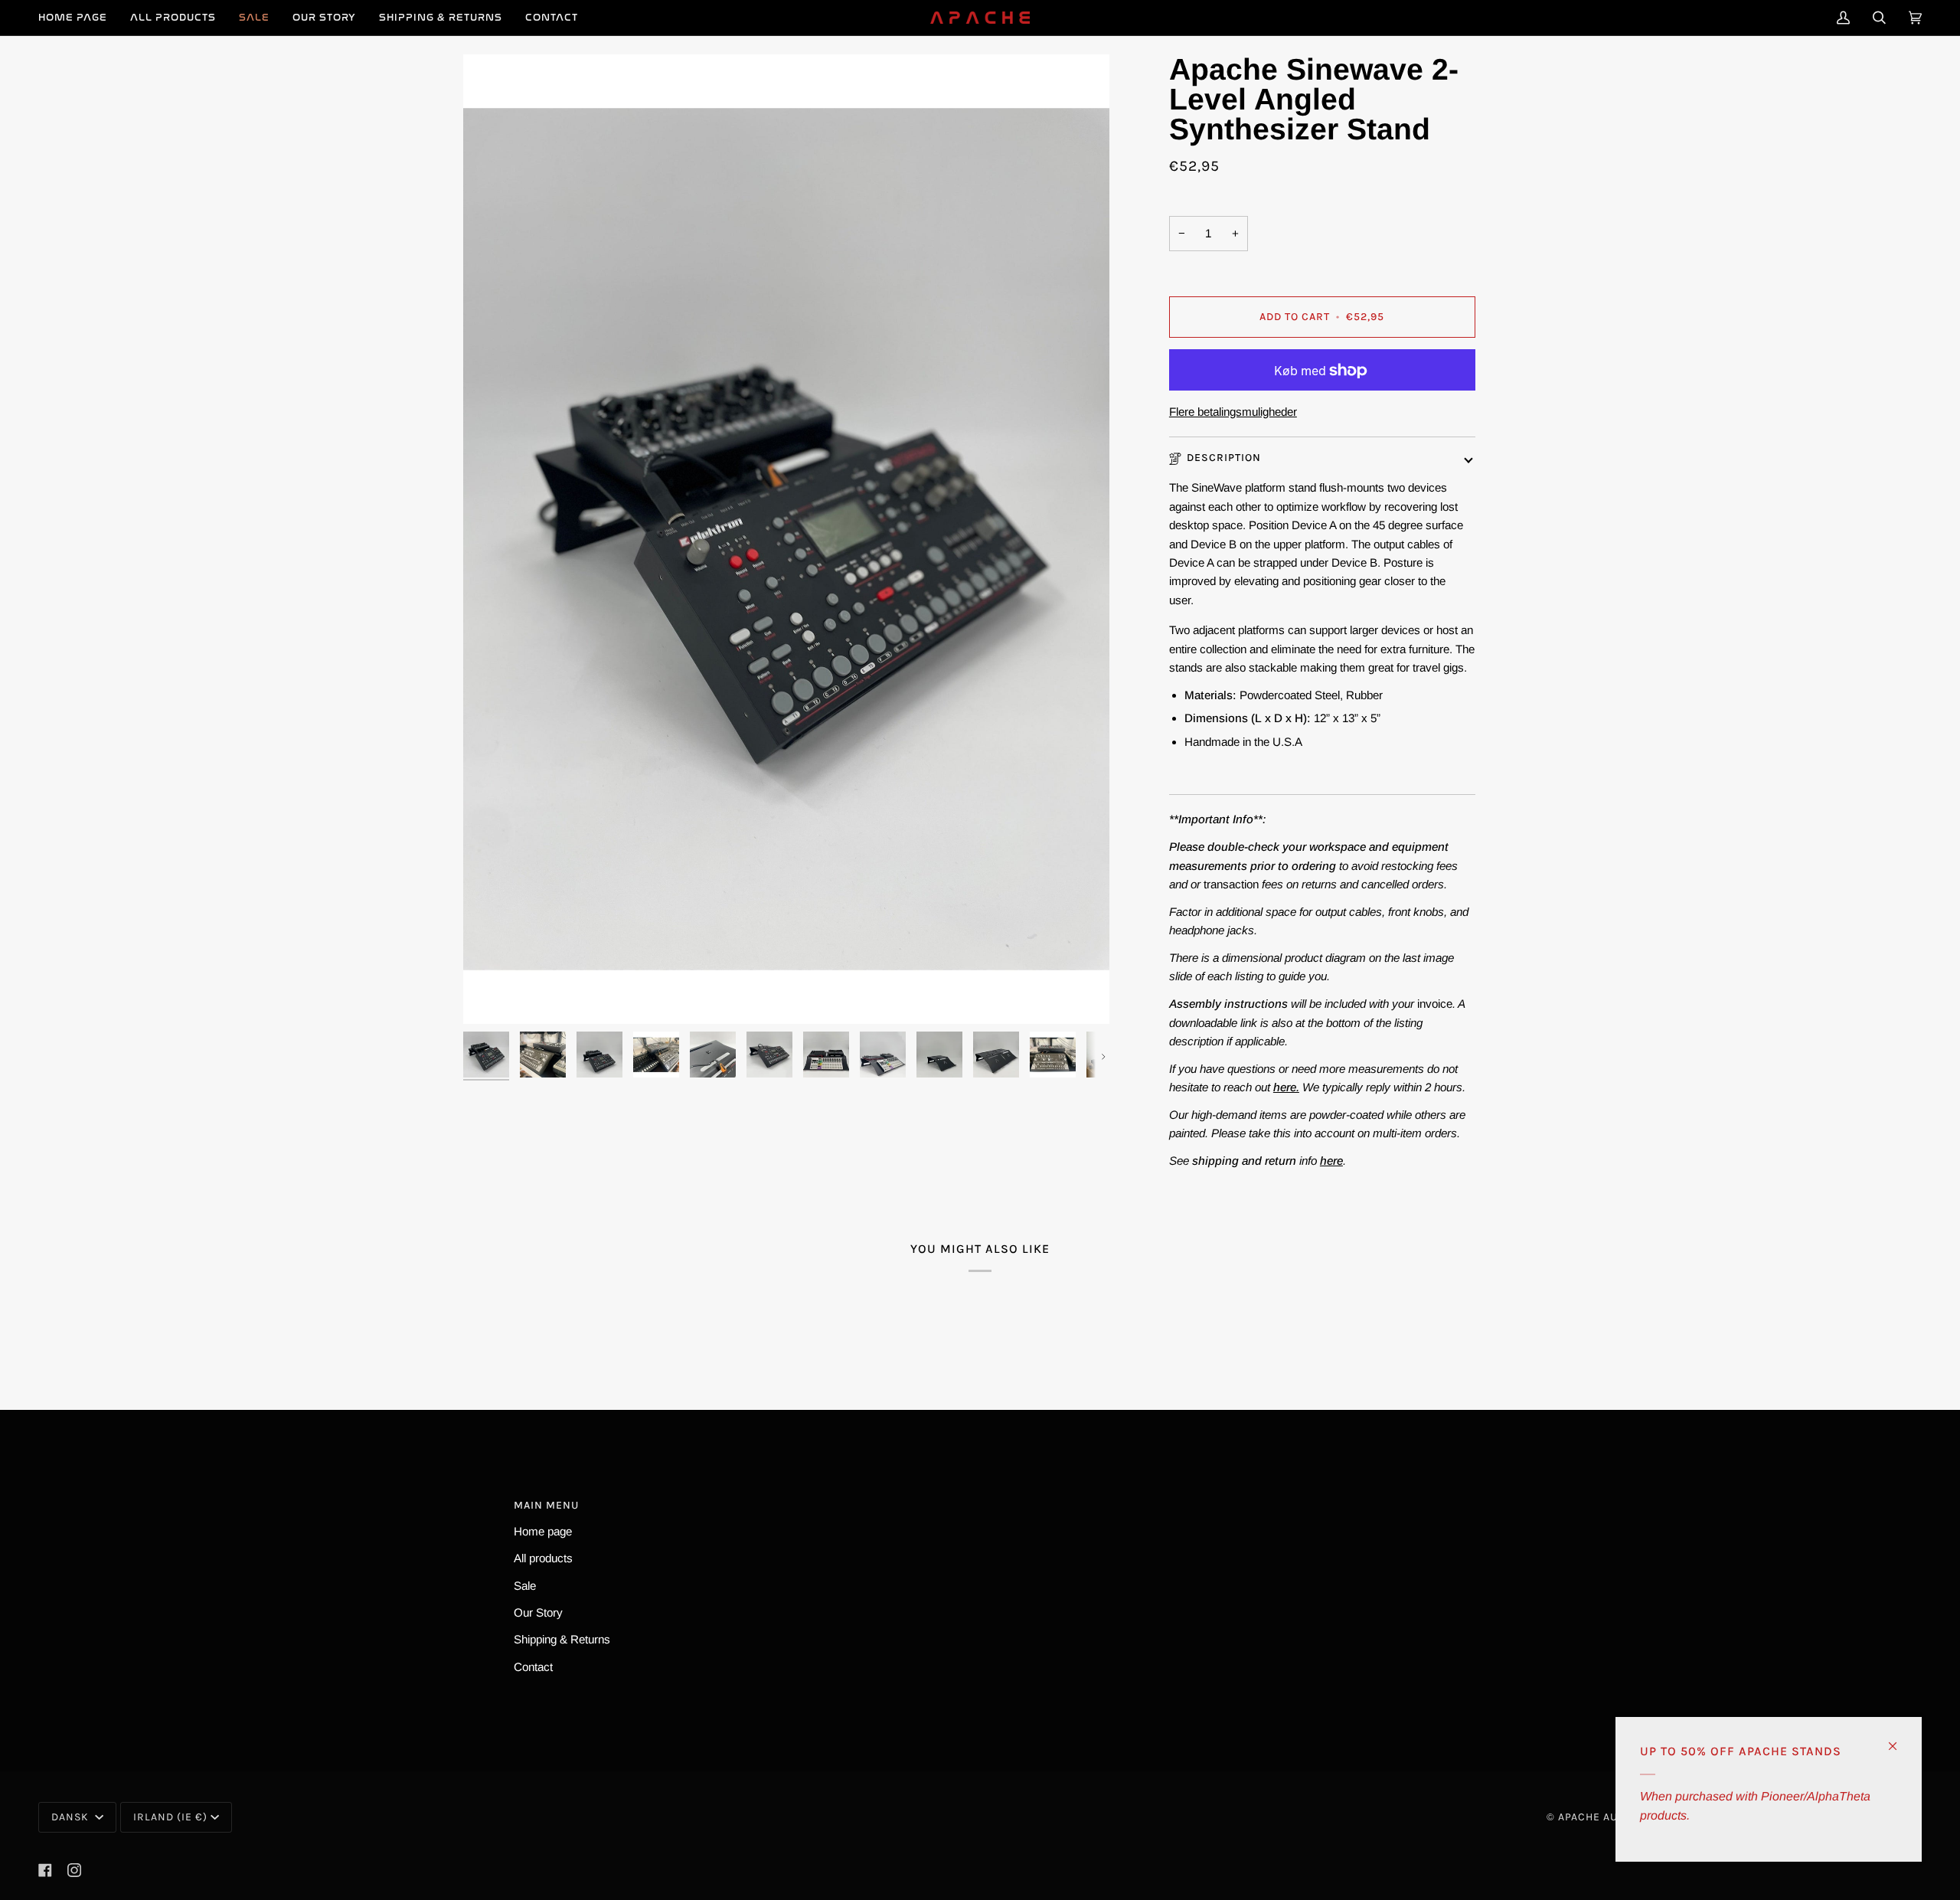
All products (543, 1558)
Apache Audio (1597, 1817)
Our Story (538, 1612)
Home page (543, 1531)
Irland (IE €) (170, 1817)
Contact (533, 1667)
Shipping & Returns (562, 1639)
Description (1224, 458)
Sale (525, 1586)
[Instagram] (74, 1870)
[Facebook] (45, 1870)
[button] (173, 18)
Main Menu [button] (546, 1505)
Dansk (72, 1817)
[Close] (1899, 1740)
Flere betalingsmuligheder (1233, 412)
